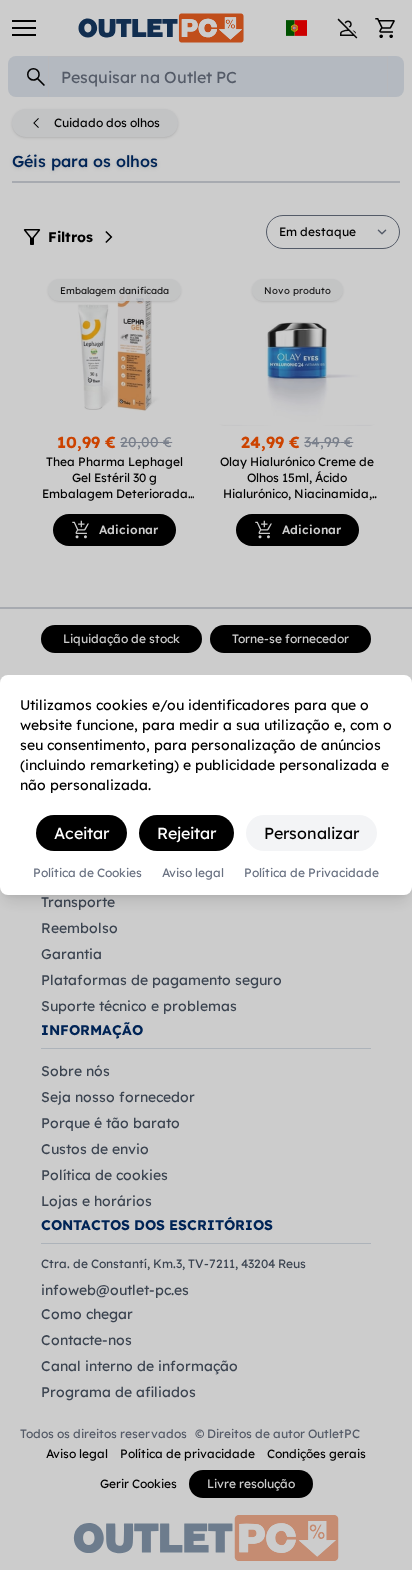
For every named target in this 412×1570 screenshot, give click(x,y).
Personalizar (311, 833)
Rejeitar (186, 833)
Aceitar (81, 833)
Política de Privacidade (311, 873)
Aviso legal (193, 873)
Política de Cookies (87, 873)
